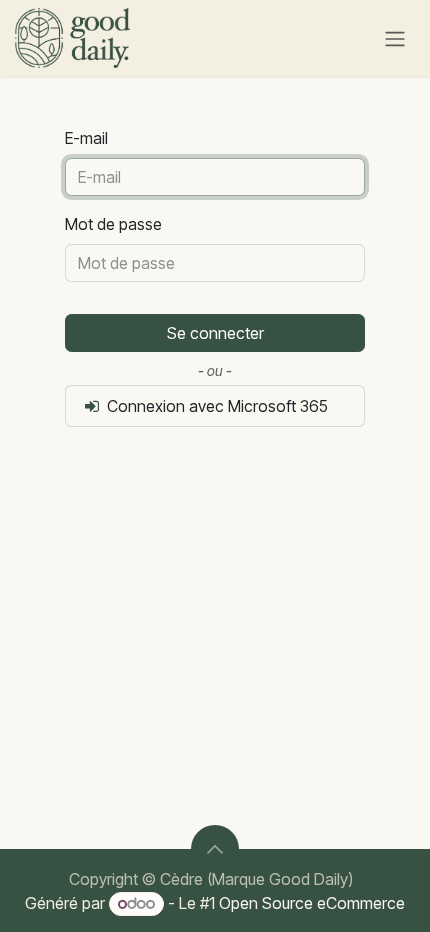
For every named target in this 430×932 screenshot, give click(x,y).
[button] (215, 849)
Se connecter (215, 333)
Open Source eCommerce (312, 903)
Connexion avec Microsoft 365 (215, 406)
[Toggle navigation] (395, 38)
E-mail (86, 138)
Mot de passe (113, 224)
